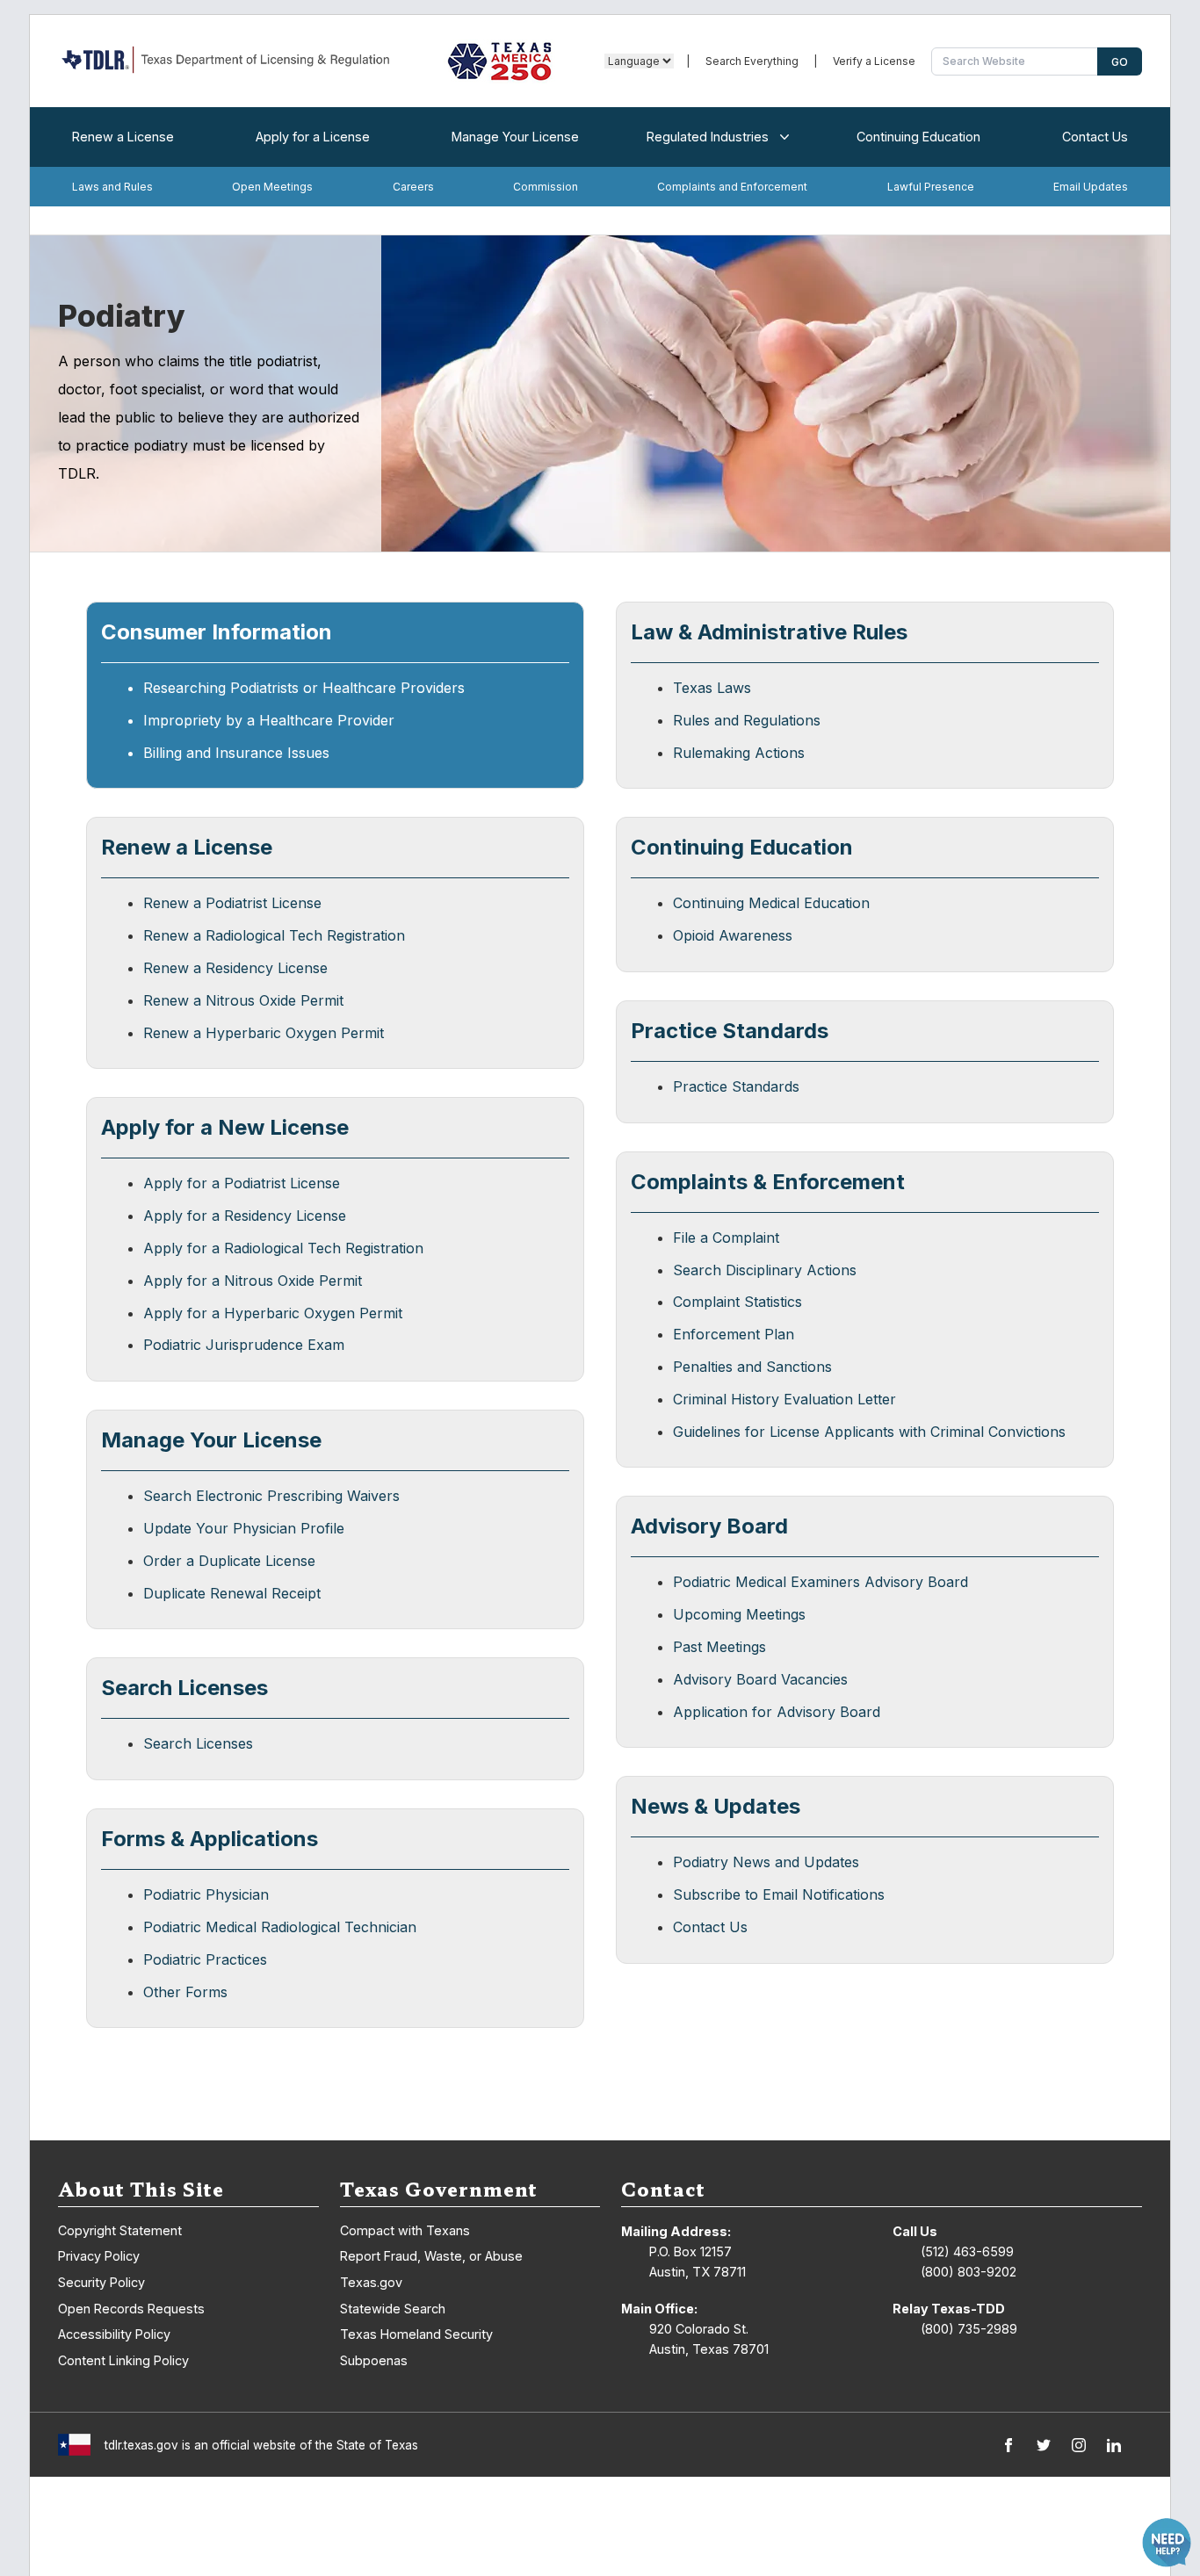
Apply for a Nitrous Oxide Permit (253, 1281)
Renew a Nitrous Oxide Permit (243, 1000)
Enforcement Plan (734, 1334)
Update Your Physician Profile (244, 1528)
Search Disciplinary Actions (765, 1270)
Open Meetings (272, 187)
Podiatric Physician (206, 1894)
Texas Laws (712, 688)
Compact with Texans (405, 2230)
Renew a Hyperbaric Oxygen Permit (264, 1033)
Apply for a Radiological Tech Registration (283, 1248)
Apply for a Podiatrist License (242, 1183)
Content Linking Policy (123, 2360)
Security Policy (101, 2282)
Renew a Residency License (235, 968)
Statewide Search (393, 2309)
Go (1120, 62)
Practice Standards (736, 1086)
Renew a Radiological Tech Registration (274, 935)
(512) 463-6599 (967, 2251)
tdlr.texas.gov (141, 2445)
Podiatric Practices (205, 1959)
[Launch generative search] (1167, 2543)
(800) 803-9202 (969, 2272)
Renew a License (123, 137)
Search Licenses (198, 1743)
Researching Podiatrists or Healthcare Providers (304, 688)
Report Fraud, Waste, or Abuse (431, 2256)
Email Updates (1091, 187)
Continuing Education (918, 137)
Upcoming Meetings (739, 1614)
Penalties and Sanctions (752, 1367)
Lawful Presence (931, 187)
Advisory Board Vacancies (760, 1679)
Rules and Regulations (747, 720)
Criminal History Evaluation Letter (784, 1399)
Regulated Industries (708, 137)
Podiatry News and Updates (766, 1862)
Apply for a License (313, 137)
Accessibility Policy (114, 2334)
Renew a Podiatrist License (232, 903)
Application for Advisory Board (777, 1712)
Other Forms (185, 1992)
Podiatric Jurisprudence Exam (244, 1345)
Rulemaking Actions (739, 753)
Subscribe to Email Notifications (779, 1894)
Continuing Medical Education (771, 903)
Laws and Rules (112, 187)
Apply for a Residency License (245, 1216)
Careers (413, 187)
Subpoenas (374, 2360)
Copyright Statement (120, 2230)
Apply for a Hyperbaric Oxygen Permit (273, 1313)
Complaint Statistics (737, 1302)
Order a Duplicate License (229, 1561)
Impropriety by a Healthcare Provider (269, 720)
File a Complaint (726, 1237)
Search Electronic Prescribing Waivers (271, 1496)
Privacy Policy (99, 2256)
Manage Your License (515, 137)
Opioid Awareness (733, 935)
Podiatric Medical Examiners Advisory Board (820, 1582)
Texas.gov (371, 2282)
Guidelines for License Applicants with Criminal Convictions (869, 1432)
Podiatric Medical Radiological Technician (280, 1927)
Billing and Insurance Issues (236, 753)
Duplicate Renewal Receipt (232, 1593)
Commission (546, 187)
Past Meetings (719, 1647)
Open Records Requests (131, 2309)
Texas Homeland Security (416, 2334)
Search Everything (752, 61)
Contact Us (1095, 137)
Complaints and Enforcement (732, 187)
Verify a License (874, 61)
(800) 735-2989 (969, 2329)
